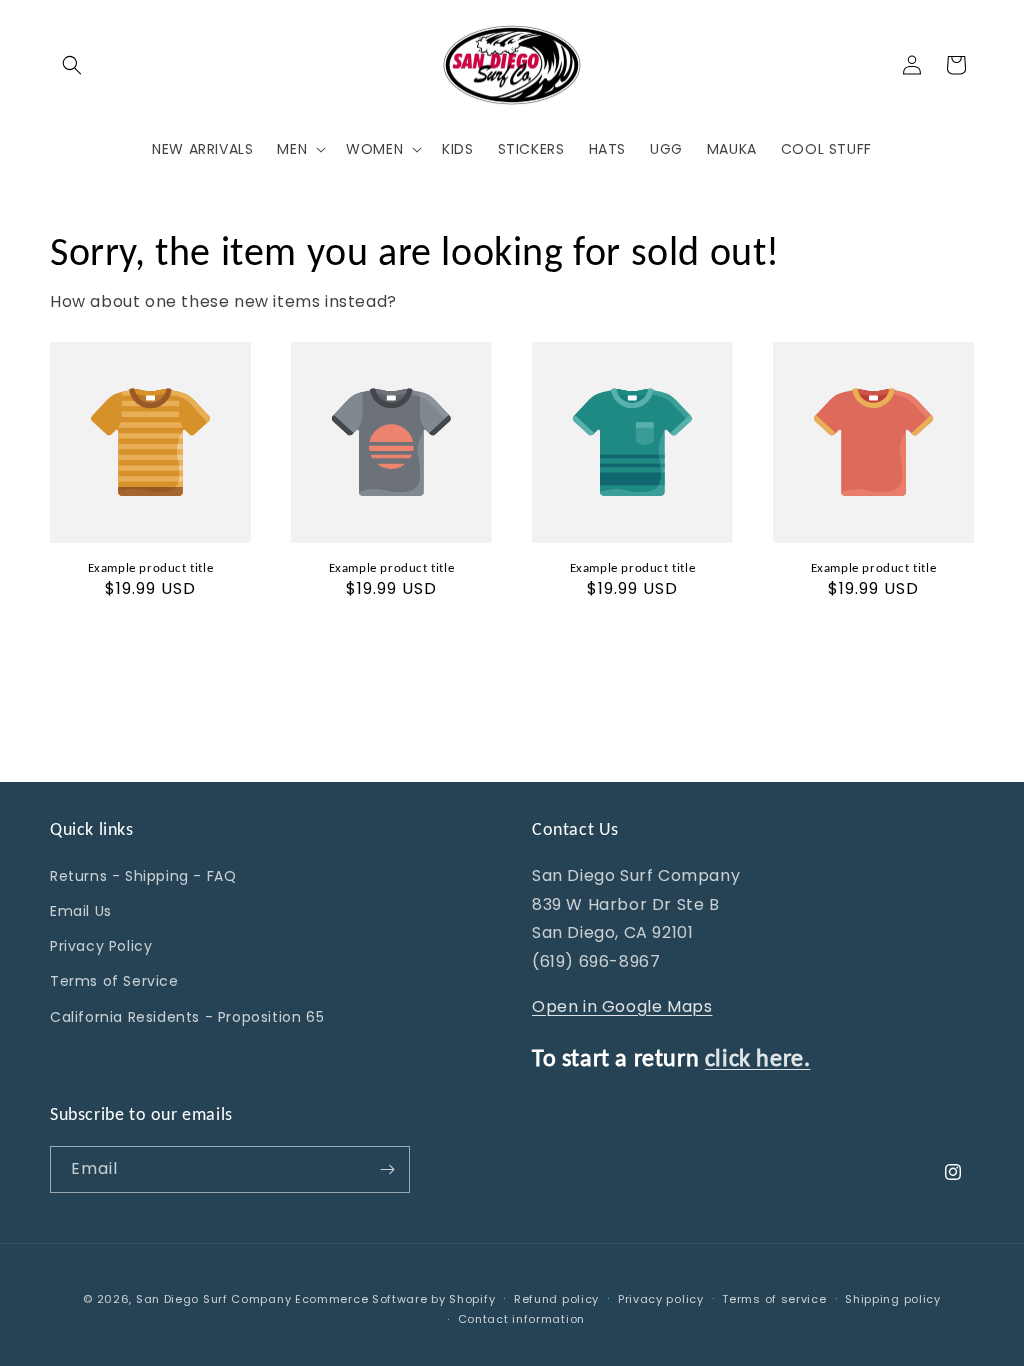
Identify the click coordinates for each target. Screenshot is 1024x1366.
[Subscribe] (387, 1169)
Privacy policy (661, 1299)
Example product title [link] (151, 567)
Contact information (521, 1319)
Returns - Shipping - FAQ (143, 876)
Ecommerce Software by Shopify (395, 1299)
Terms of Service (114, 981)
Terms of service (774, 1299)
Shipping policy (893, 1299)
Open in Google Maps (622, 1006)
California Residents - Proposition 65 (187, 1017)
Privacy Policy (101, 946)
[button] (72, 65)
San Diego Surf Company (213, 1299)
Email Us (81, 911)
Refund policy (556, 1299)
